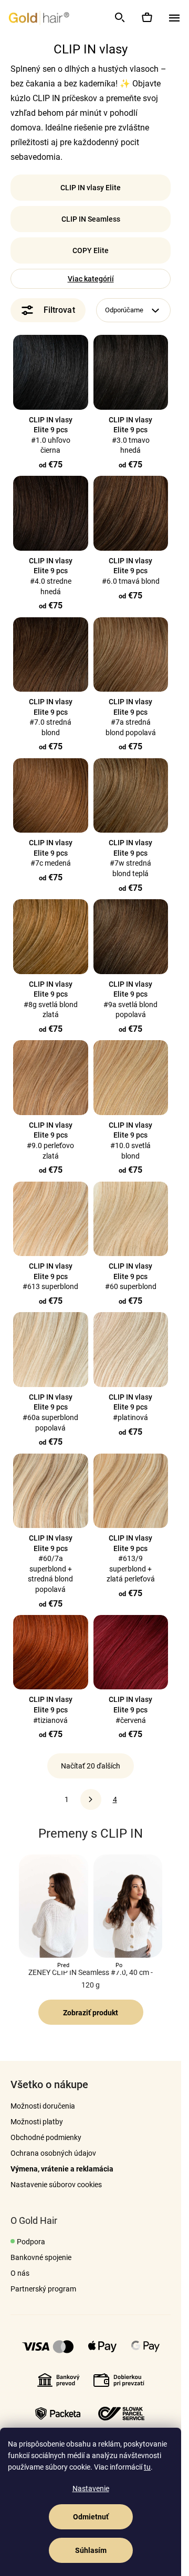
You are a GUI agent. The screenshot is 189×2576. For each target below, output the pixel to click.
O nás (20, 2273)
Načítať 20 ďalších (91, 1766)
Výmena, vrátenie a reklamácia (62, 2169)
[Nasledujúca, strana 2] (91, 1799)
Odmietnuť (91, 2517)
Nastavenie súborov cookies (56, 2185)
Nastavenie (91, 2488)
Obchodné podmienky (46, 2137)
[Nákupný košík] (146, 17)
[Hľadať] (119, 17)
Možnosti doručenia (43, 2106)
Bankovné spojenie (41, 2257)
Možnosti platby (37, 2122)
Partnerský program (43, 2289)
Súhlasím (91, 2550)
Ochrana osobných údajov (53, 2153)
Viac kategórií (91, 279)
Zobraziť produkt (91, 2013)
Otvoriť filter (48, 310)
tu (147, 2467)
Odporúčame (124, 310)
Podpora (31, 2242)
